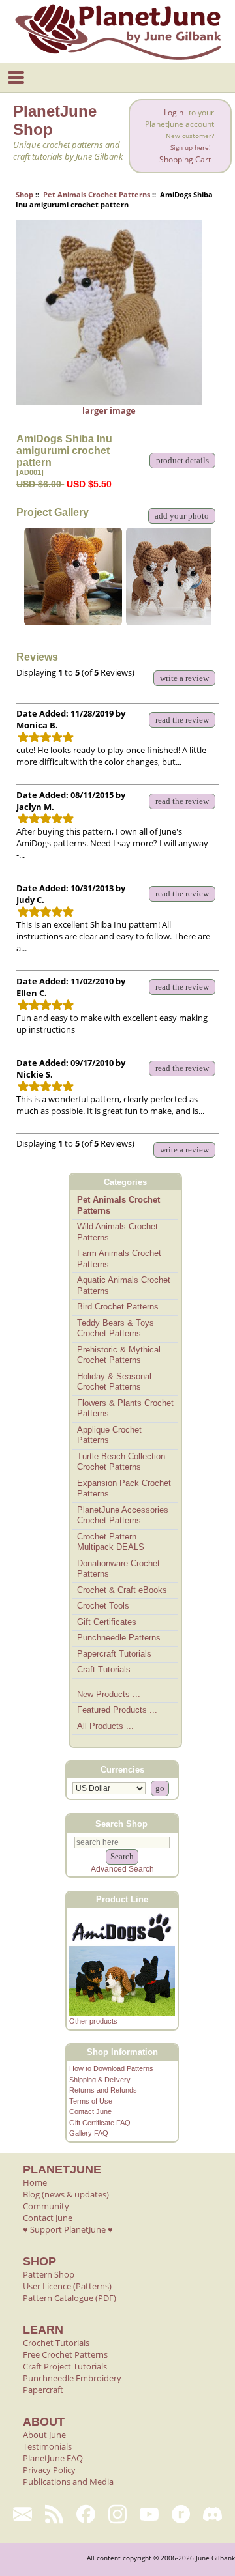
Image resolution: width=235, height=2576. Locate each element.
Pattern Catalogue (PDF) (70, 2298)
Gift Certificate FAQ (100, 2123)
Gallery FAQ (89, 2133)
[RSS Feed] (55, 2514)
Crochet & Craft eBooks (122, 1590)
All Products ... (105, 1726)
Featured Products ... (117, 1710)
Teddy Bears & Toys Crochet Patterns (116, 1328)
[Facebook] (86, 2514)
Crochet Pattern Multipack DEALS (111, 1542)
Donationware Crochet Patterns (118, 1569)
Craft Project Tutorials (65, 2366)
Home (35, 2182)
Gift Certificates (107, 1622)
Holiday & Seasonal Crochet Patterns (114, 1382)
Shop (24, 194)
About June (44, 2435)
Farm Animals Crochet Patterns (119, 1259)
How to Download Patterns (111, 2068)
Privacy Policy (49, 2470)
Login (174, 112)
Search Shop (121, 1823)
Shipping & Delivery (100, 2080)
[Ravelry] (181, 2514)
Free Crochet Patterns (65, 2354)
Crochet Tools (103, 1606)
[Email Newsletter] (23, 2514)
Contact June (90, 2111)
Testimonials (47, 2446)
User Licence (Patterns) (67, 2286)
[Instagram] (118, 2514)
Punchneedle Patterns (119, 1638)
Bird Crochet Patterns (118, 1307)
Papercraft (43, 2390)
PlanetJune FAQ (53, 2458)
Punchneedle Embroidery (72, 2378)
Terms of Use (91, 2101)
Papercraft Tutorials (114, 1654)
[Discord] (212, 2514)
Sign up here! (191, 148)
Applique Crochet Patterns (109, 1435)
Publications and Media (68, 2482)
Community (46, 2206)
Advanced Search (122, 1869)
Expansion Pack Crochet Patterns (124, 1489)
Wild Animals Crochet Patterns (117, 1232)
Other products (93, 2021)
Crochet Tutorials (56, 2343)
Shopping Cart (185, 159)
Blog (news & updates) (66, 2194)
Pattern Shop (49, 2274)
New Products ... (109, 1694)
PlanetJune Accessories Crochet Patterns (123, 1515)
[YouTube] (149, 2514)
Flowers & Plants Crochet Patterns (125, 1409)
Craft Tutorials (104, 1669)
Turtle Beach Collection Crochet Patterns (121, 1462)
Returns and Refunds (103, 2090)
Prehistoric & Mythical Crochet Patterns (119, 1355)
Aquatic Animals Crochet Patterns (124, 1285)
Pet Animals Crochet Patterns (97, 194)
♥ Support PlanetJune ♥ (68, 2229)
